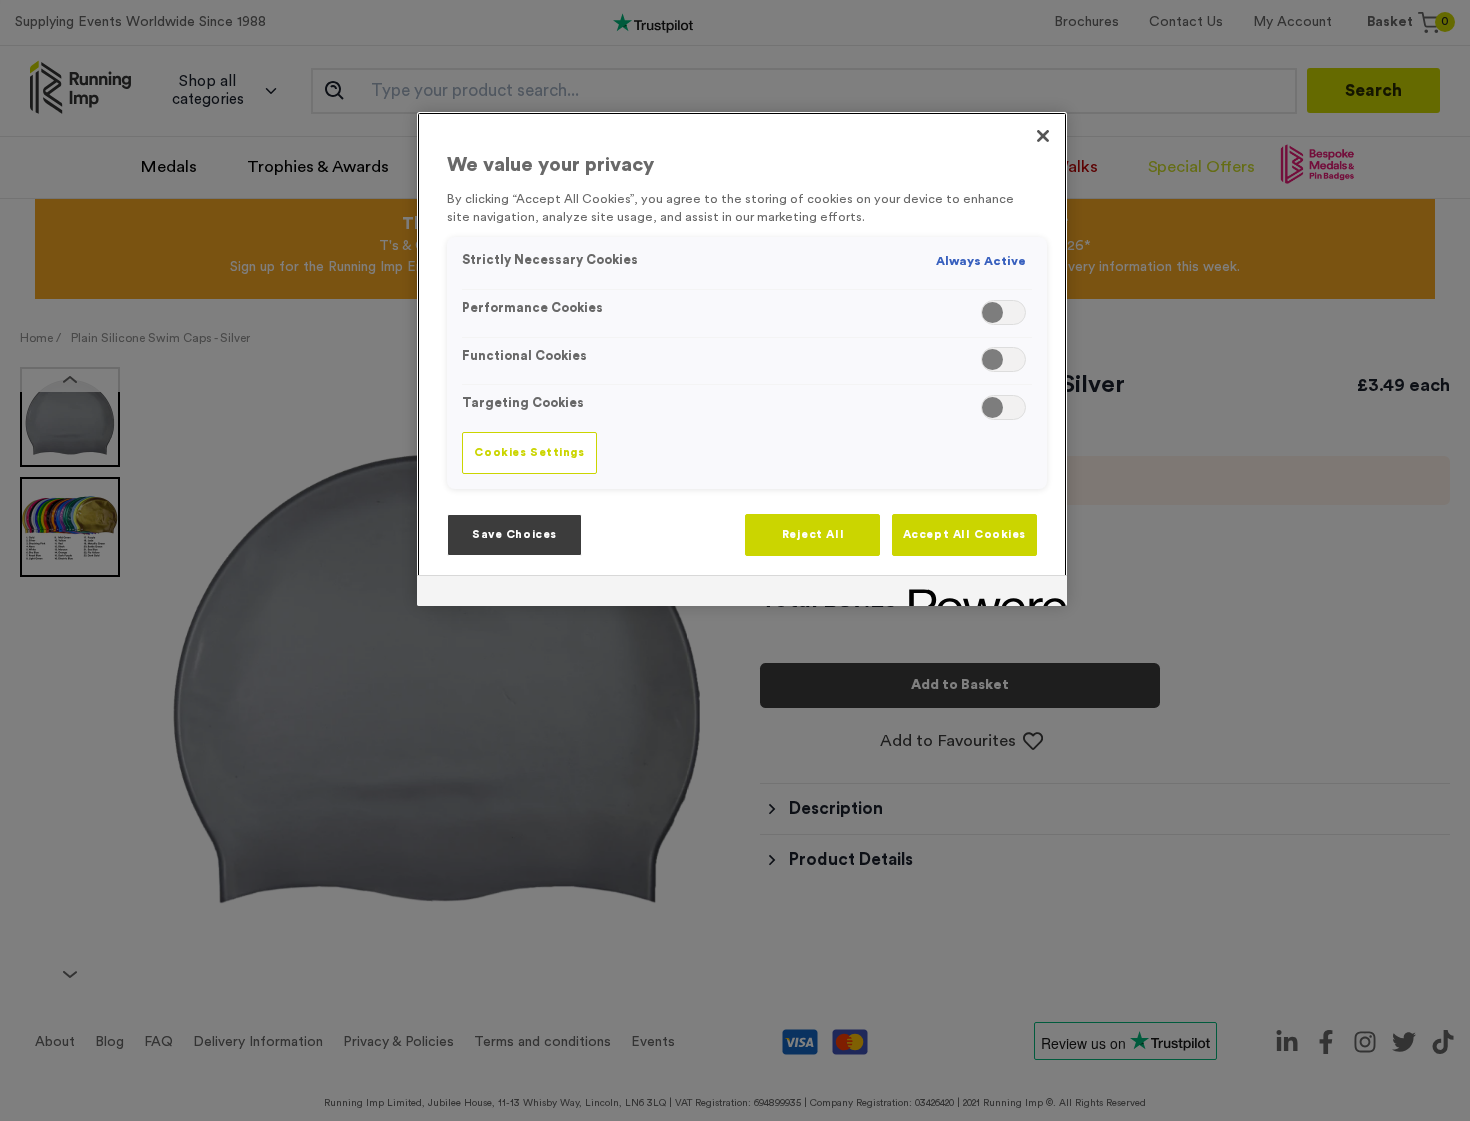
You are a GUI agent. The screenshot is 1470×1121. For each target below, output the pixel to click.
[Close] (1043, 136)
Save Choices (514, 534)
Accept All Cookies (964, 534)
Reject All (813, 534)
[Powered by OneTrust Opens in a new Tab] (981, 593)
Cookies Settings (529, 452)
